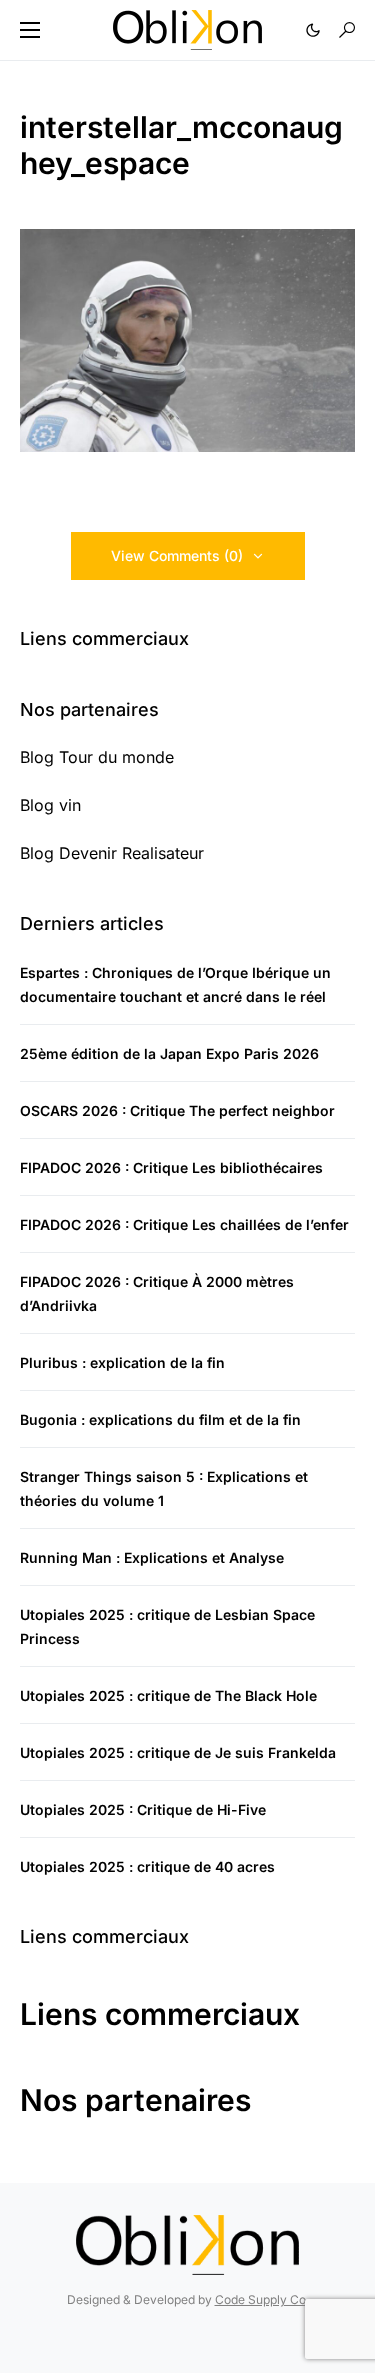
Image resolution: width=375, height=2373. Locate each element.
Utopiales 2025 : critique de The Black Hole (168, 1695)
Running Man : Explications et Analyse (152, 1557)
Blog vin (50, 805)
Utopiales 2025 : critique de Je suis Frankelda (178, 1752)
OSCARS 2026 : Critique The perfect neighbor (177, 1110)
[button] (30, 30)
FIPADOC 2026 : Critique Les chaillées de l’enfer (184, 1224)
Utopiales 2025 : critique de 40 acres (147, 1866)
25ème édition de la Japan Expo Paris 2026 (169, 1053)
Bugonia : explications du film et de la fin (160, 1419)
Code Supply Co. (262, 2299)
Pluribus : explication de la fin (122, 1362)
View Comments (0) (177, 555)
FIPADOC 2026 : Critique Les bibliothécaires (171, 1167)
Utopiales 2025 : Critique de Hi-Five (143, 1809)
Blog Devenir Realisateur (112, 853)
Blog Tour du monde (97, 757)
